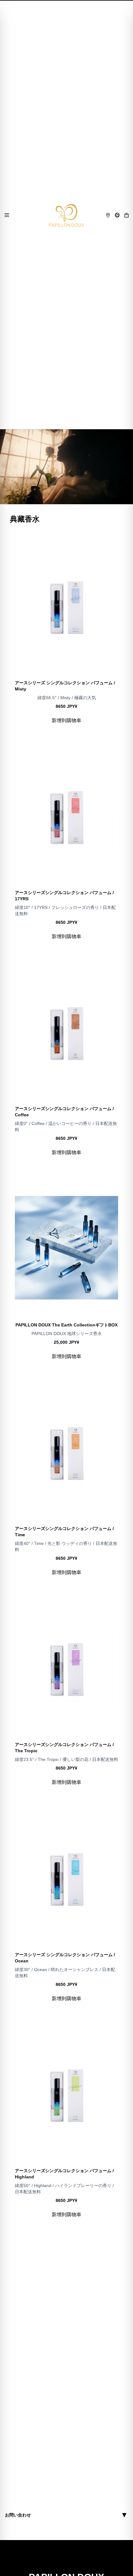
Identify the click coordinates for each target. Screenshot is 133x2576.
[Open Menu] (7, 215)
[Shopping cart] (127, 215)
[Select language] (117, 215)
